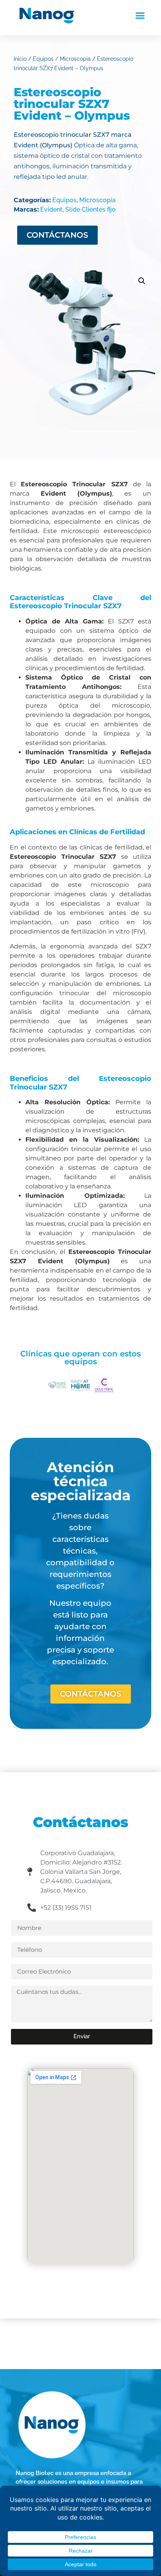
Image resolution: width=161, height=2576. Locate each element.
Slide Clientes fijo (90, 209)
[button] (140, 16)
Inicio (20, 59)
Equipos (43, 59)
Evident (51, 209)
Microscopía (75, 59)
